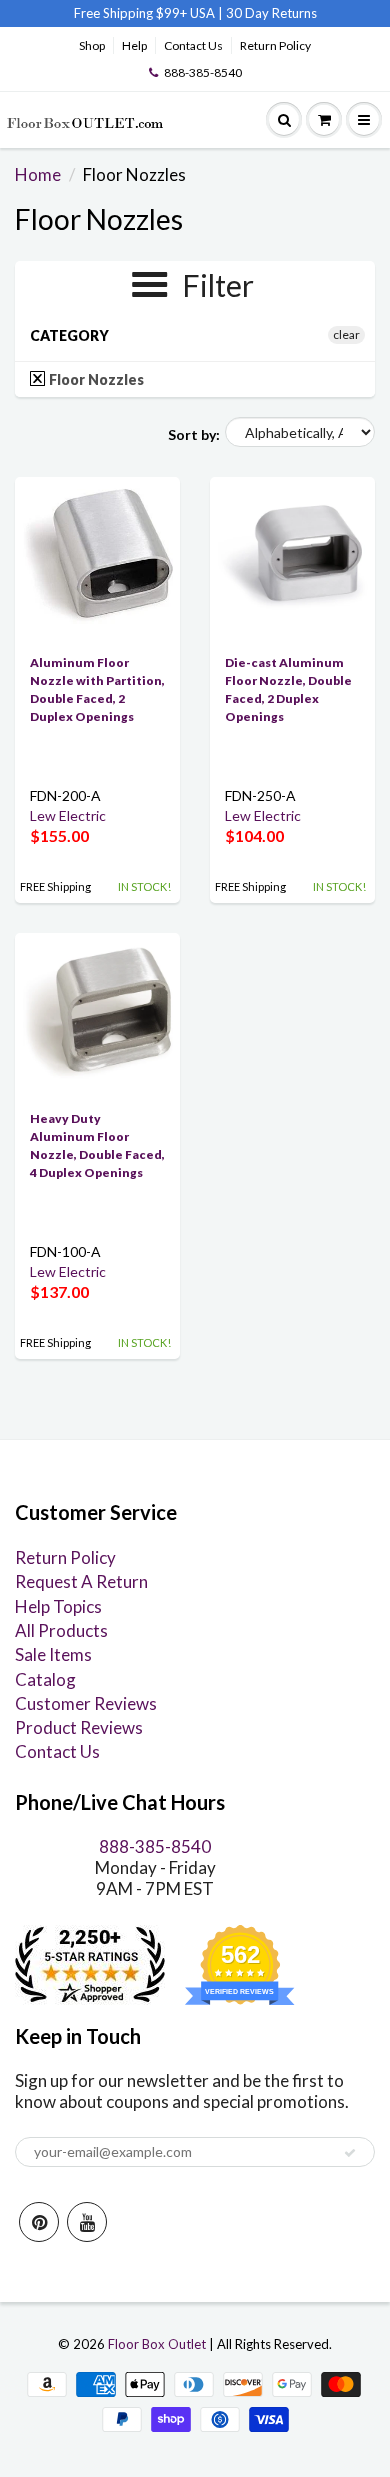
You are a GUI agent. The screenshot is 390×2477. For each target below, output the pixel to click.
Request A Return (81, 1581)
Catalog (45, 1679)
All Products (61, 1630)
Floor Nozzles (95, 379)
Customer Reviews (86, 1703)
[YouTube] (87, 2222)
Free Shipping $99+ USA (144, 13)
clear (346, 334)
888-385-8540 (203, 72)
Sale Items (53, 1654)
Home (38, 174)
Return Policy (275, 45)
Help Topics (58, 1606)
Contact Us (193, 45)
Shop (92, 45)
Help (134, 45)
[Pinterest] (39, 2222)
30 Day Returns (271, 13)
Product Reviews (79, 1727)
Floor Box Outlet (157, 2344)
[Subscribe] (350, 2153)
